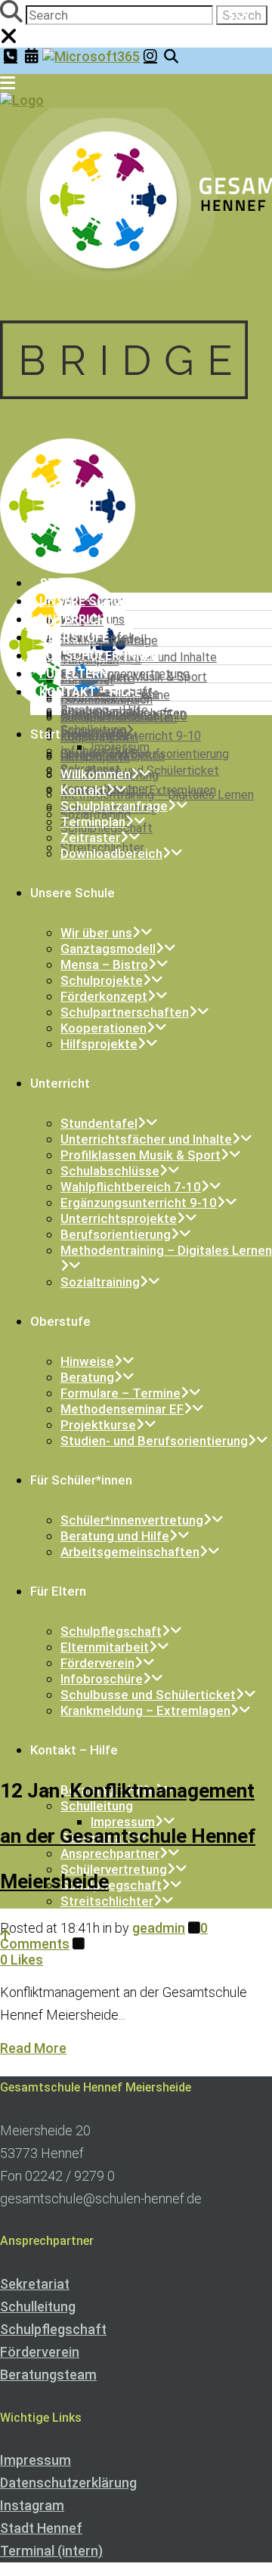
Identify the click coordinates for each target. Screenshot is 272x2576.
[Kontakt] (11, 56)
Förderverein (40, 2352)
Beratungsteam (48, 2375)
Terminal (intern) (51, 2551)
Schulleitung (38, 2307)
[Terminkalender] (32, 56)
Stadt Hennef (41, 2528)
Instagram (32, 2505)
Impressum (36, 2460)
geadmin (159, 1928)
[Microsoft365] (91, 56)
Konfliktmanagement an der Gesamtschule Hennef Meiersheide (128, 1836)
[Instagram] (150, 56)
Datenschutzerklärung (68, 2483)
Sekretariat (35, 2284)
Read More (33, 2048)
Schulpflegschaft (53, 2329)
